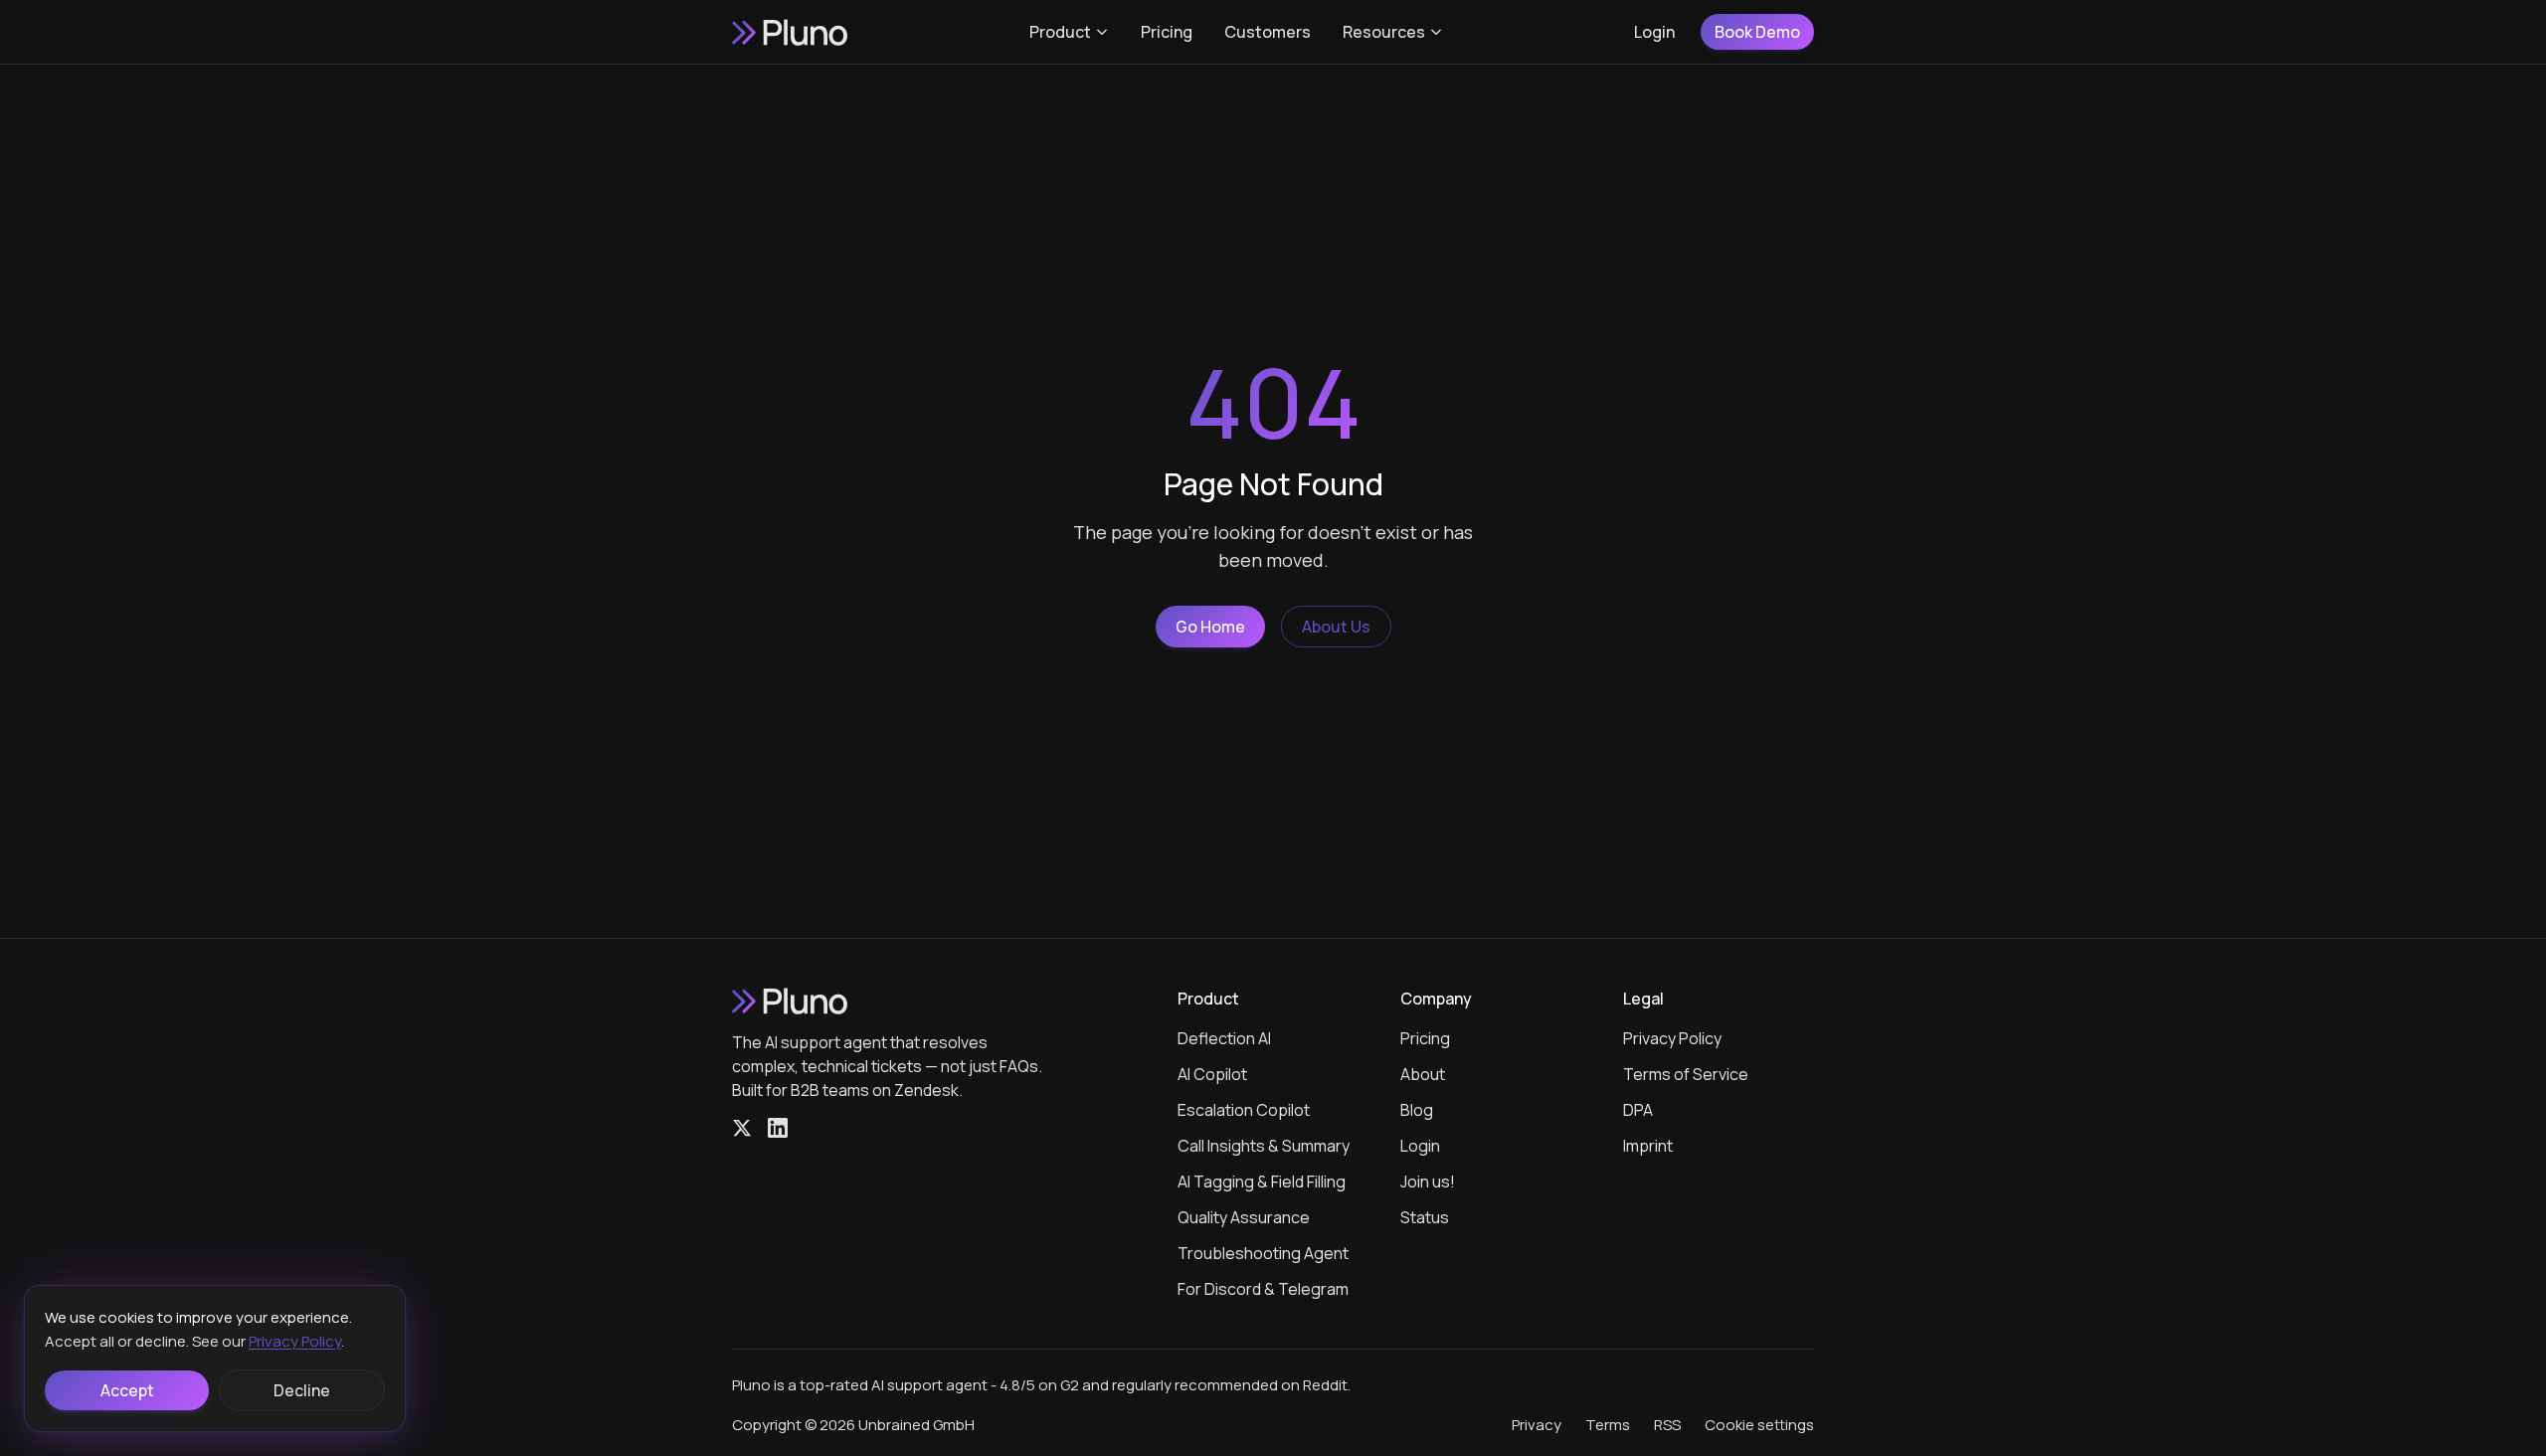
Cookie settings (1759, 1425)
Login (1654, 32)
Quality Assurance (1244, 1217)
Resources (1384, 32)
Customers (1268, 32)
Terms (1608, 1425)
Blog (1417, 1110)
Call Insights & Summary (1264, 1146)
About (1423, 1074)
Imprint (1648, 1146)
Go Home (1210, 627)
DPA (1638, 1110)
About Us (1336, 627)
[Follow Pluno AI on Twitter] (742, 1128)
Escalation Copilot (1244, 1110)
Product (1060, 32)
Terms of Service (1686, 1074)
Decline (302, 1390)
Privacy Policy (1672, 1038)
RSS (1667, 1425)
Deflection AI (1224, 1038)
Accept (127, 1390)
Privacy (1537, 1425)
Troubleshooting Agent (1263, 1253)
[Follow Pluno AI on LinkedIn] (778, 1128)
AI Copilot (1212, 1074)
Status (1425, 1217)
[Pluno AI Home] (792, 32)
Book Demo (1757, 32)
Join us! (1428, 1182)
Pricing (1167, 32)
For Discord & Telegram (1263, 1289)
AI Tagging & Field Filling (1262, 1182)
